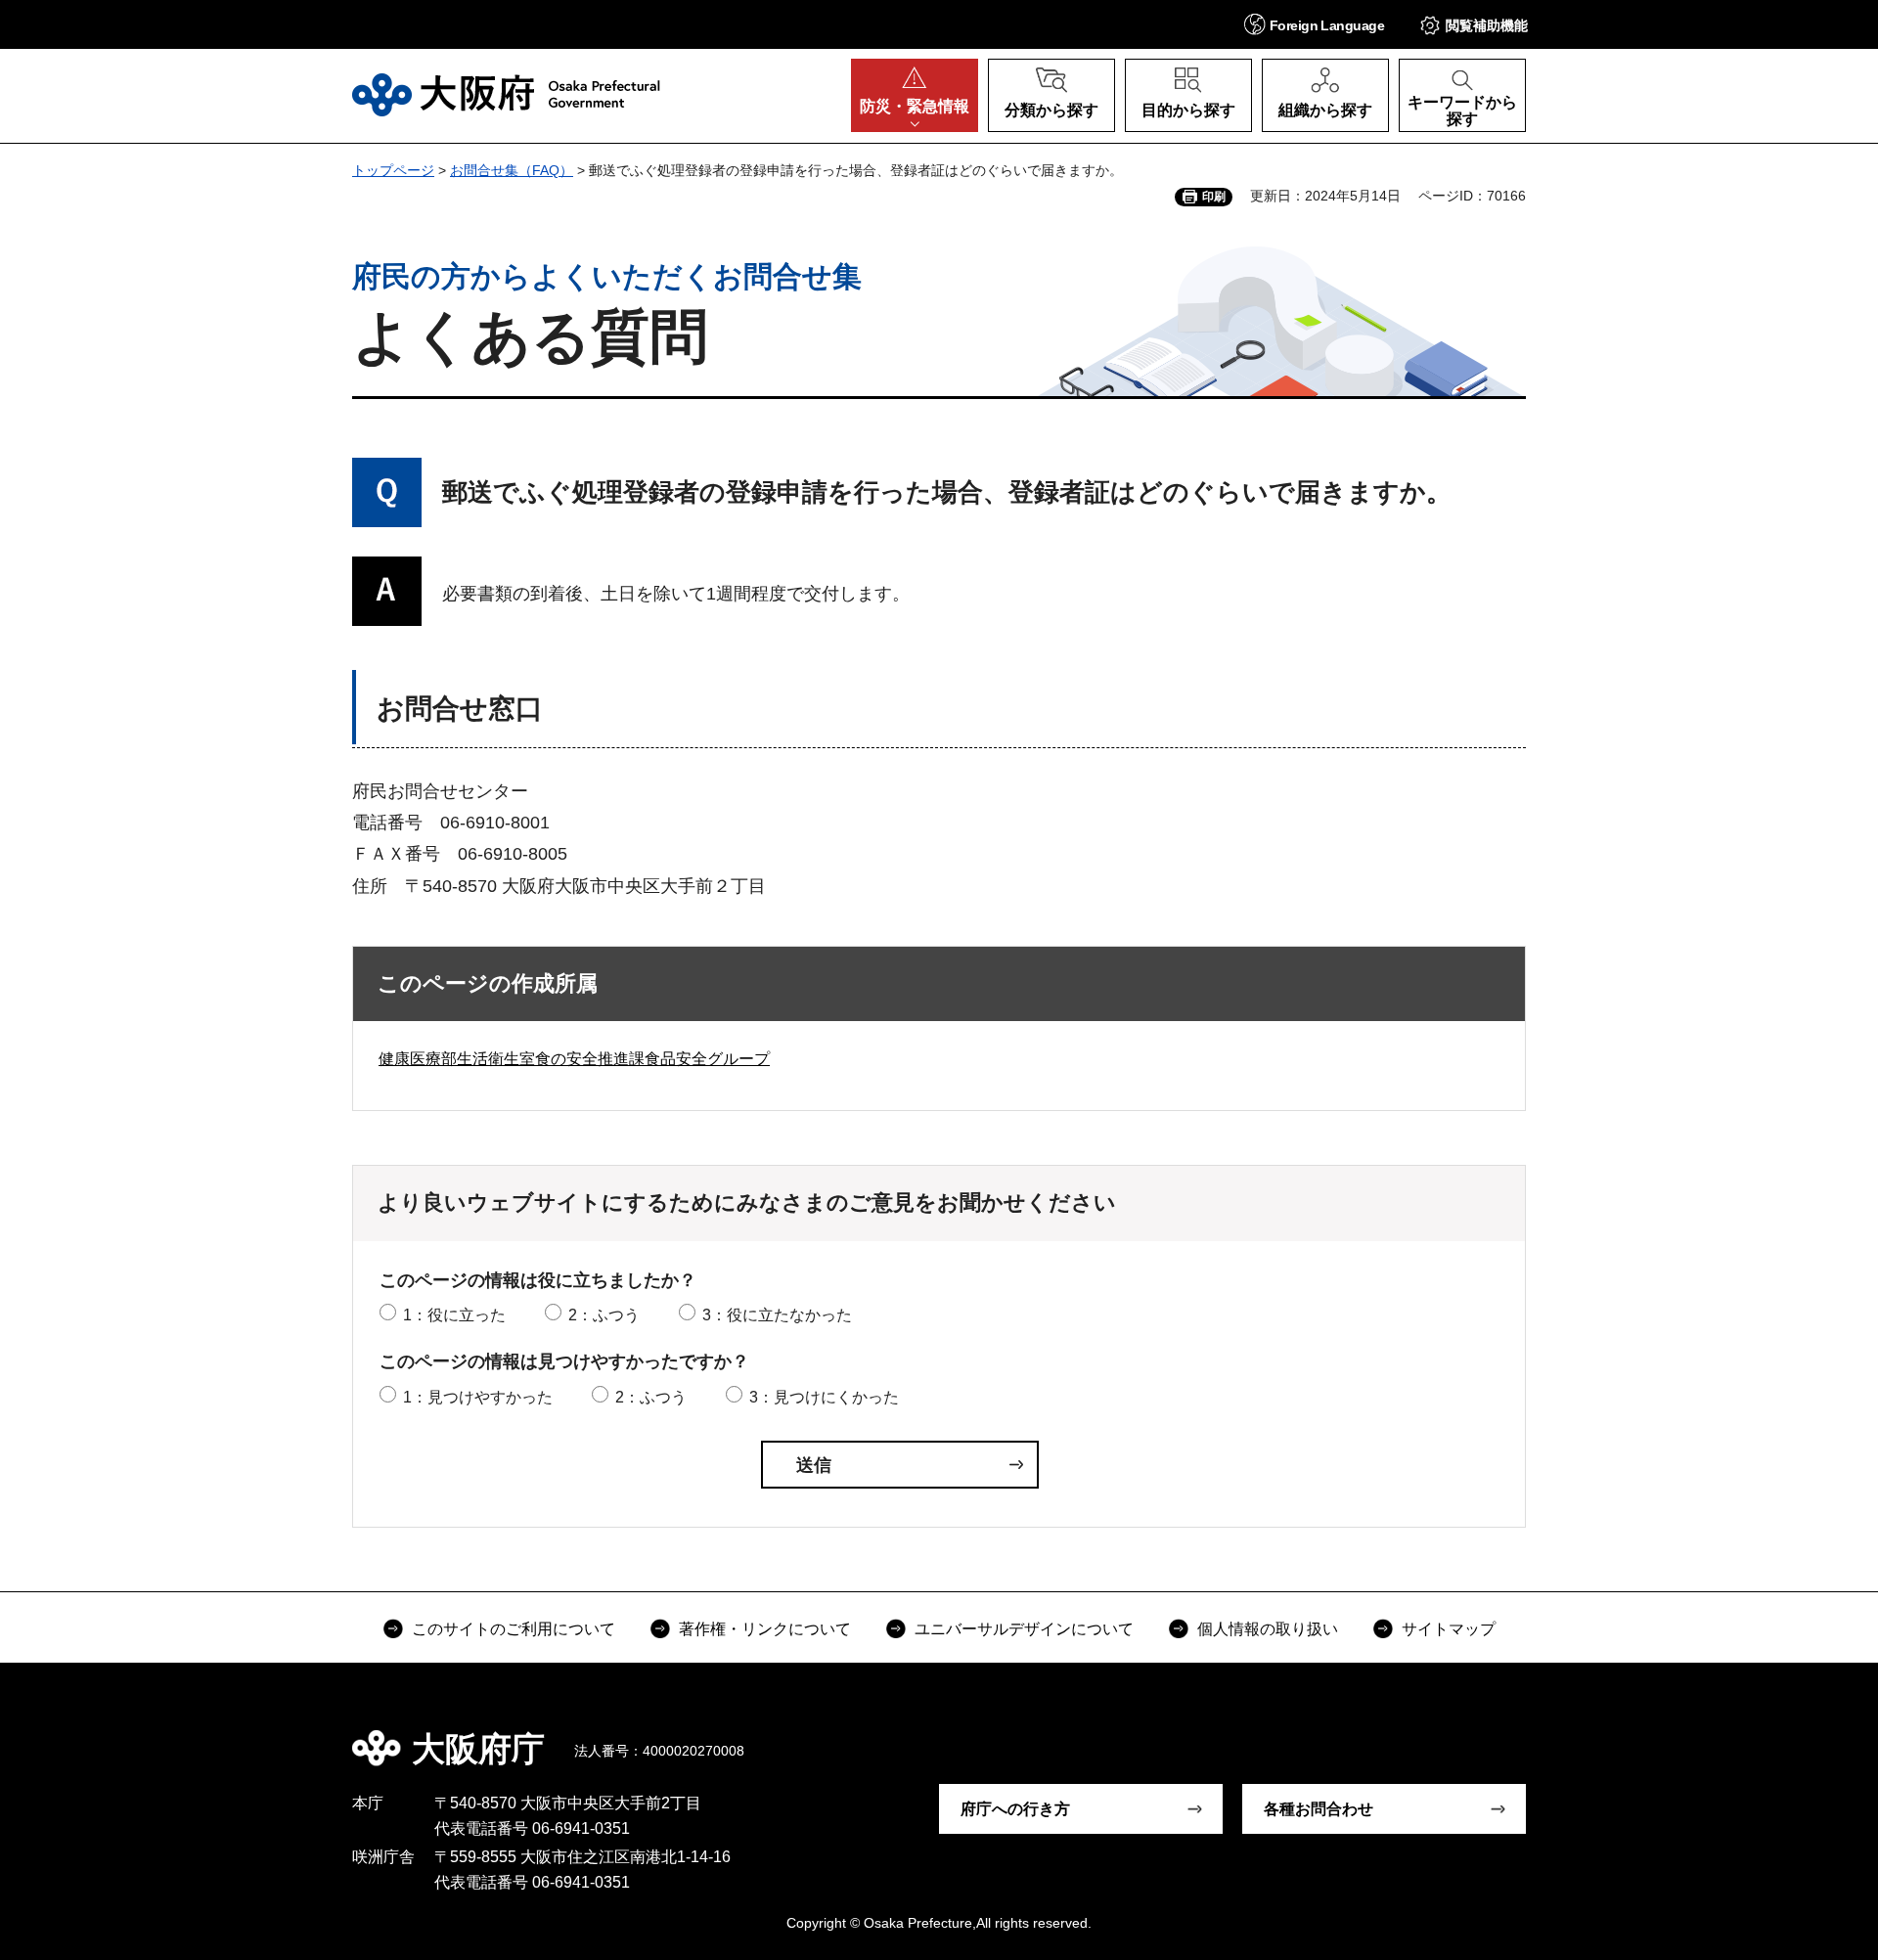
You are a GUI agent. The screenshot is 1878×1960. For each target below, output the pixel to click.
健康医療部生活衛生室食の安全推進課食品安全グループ (574, 1059)
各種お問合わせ (1319, 1809)
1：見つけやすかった (478, 1397)
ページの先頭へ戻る (1536, 1735)
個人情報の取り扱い (1268, 1629)
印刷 (1214, 197)
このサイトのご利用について (514, 1629)
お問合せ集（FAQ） (512, 170)
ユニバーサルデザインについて (1024, 1629)
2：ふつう (604, 1315)
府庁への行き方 (1015, 1809)
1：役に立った (454, 1315)
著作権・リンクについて (765, 1629)
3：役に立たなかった (777, 1315)
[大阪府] (506, 95)
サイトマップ (1449, 1629)
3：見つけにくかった (824, 1397)
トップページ (393, 170)
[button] (1314, 24)
